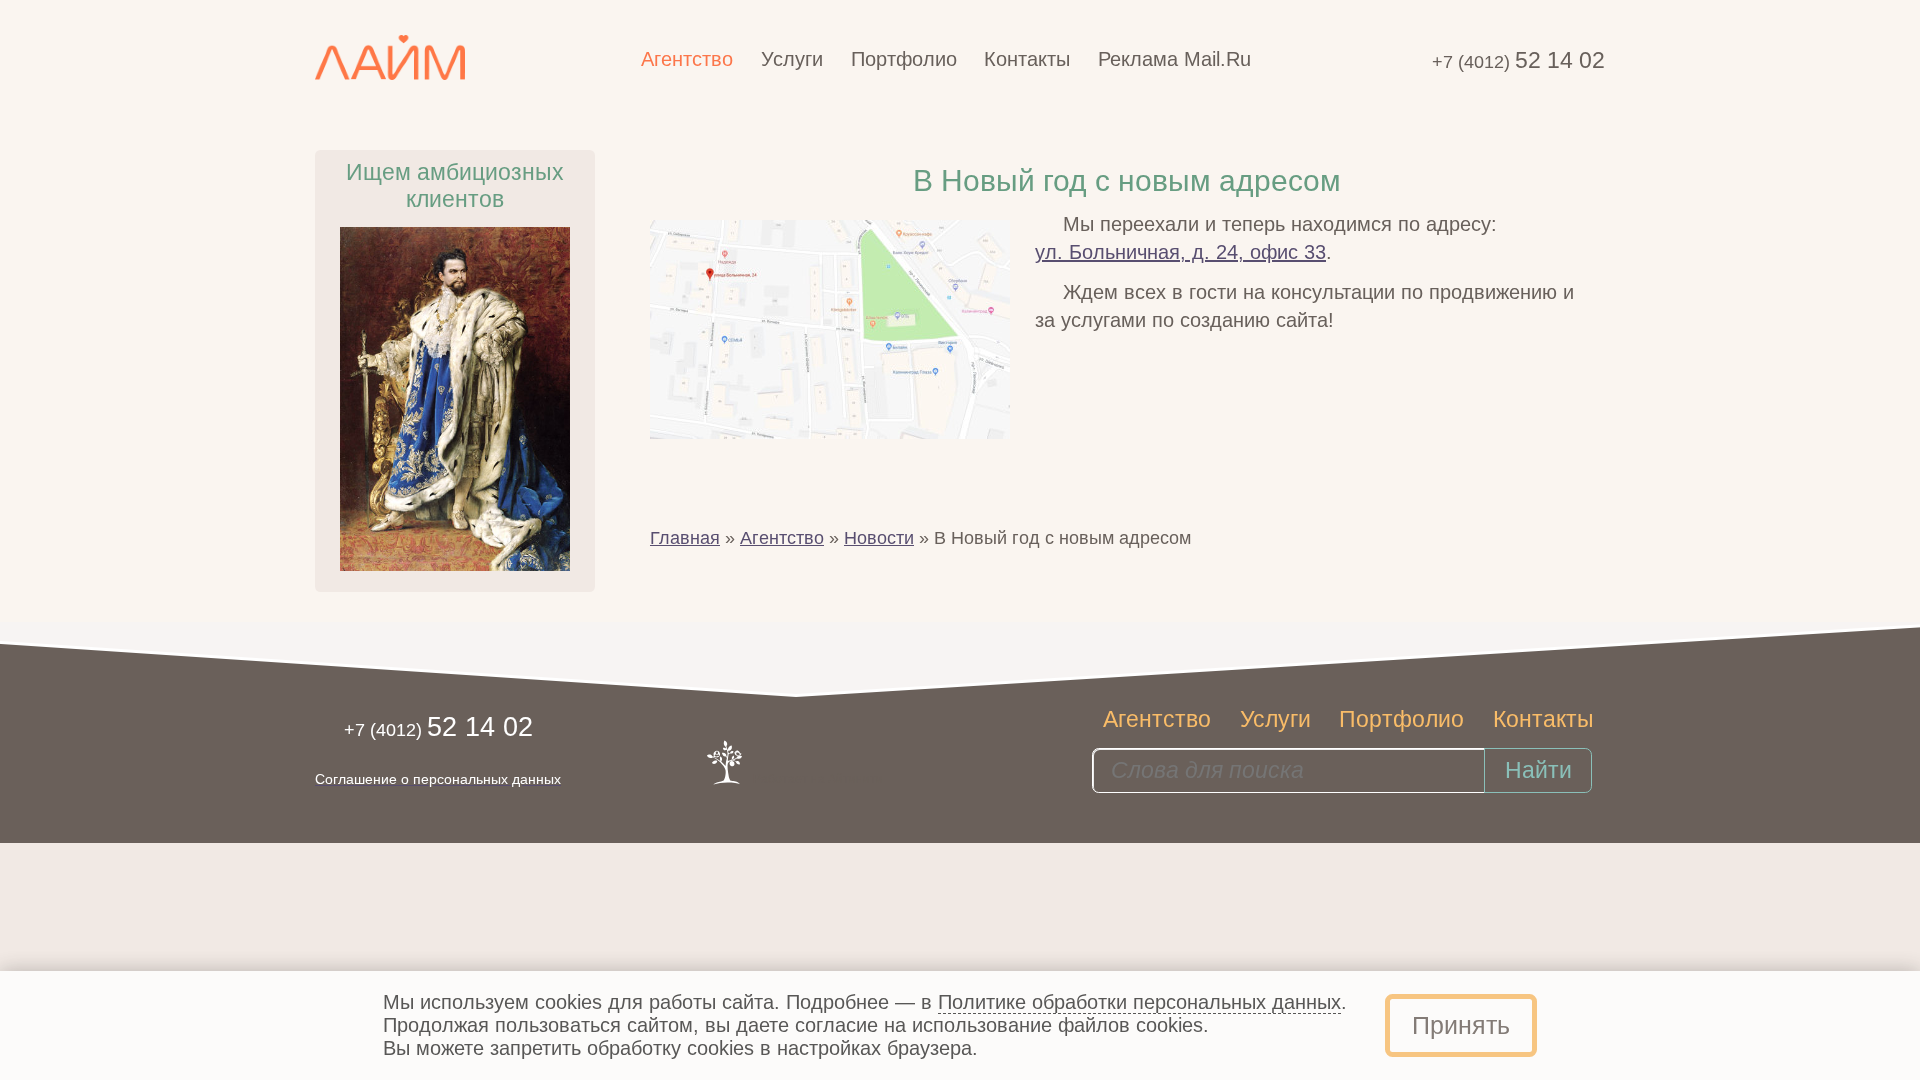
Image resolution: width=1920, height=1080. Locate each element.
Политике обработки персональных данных (1139, 1002)
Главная (685, 538)
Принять (1461, 1025)
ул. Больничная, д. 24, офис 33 (1180, 252)
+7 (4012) (1518, 62)
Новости (879, 538)
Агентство (782, 538)
